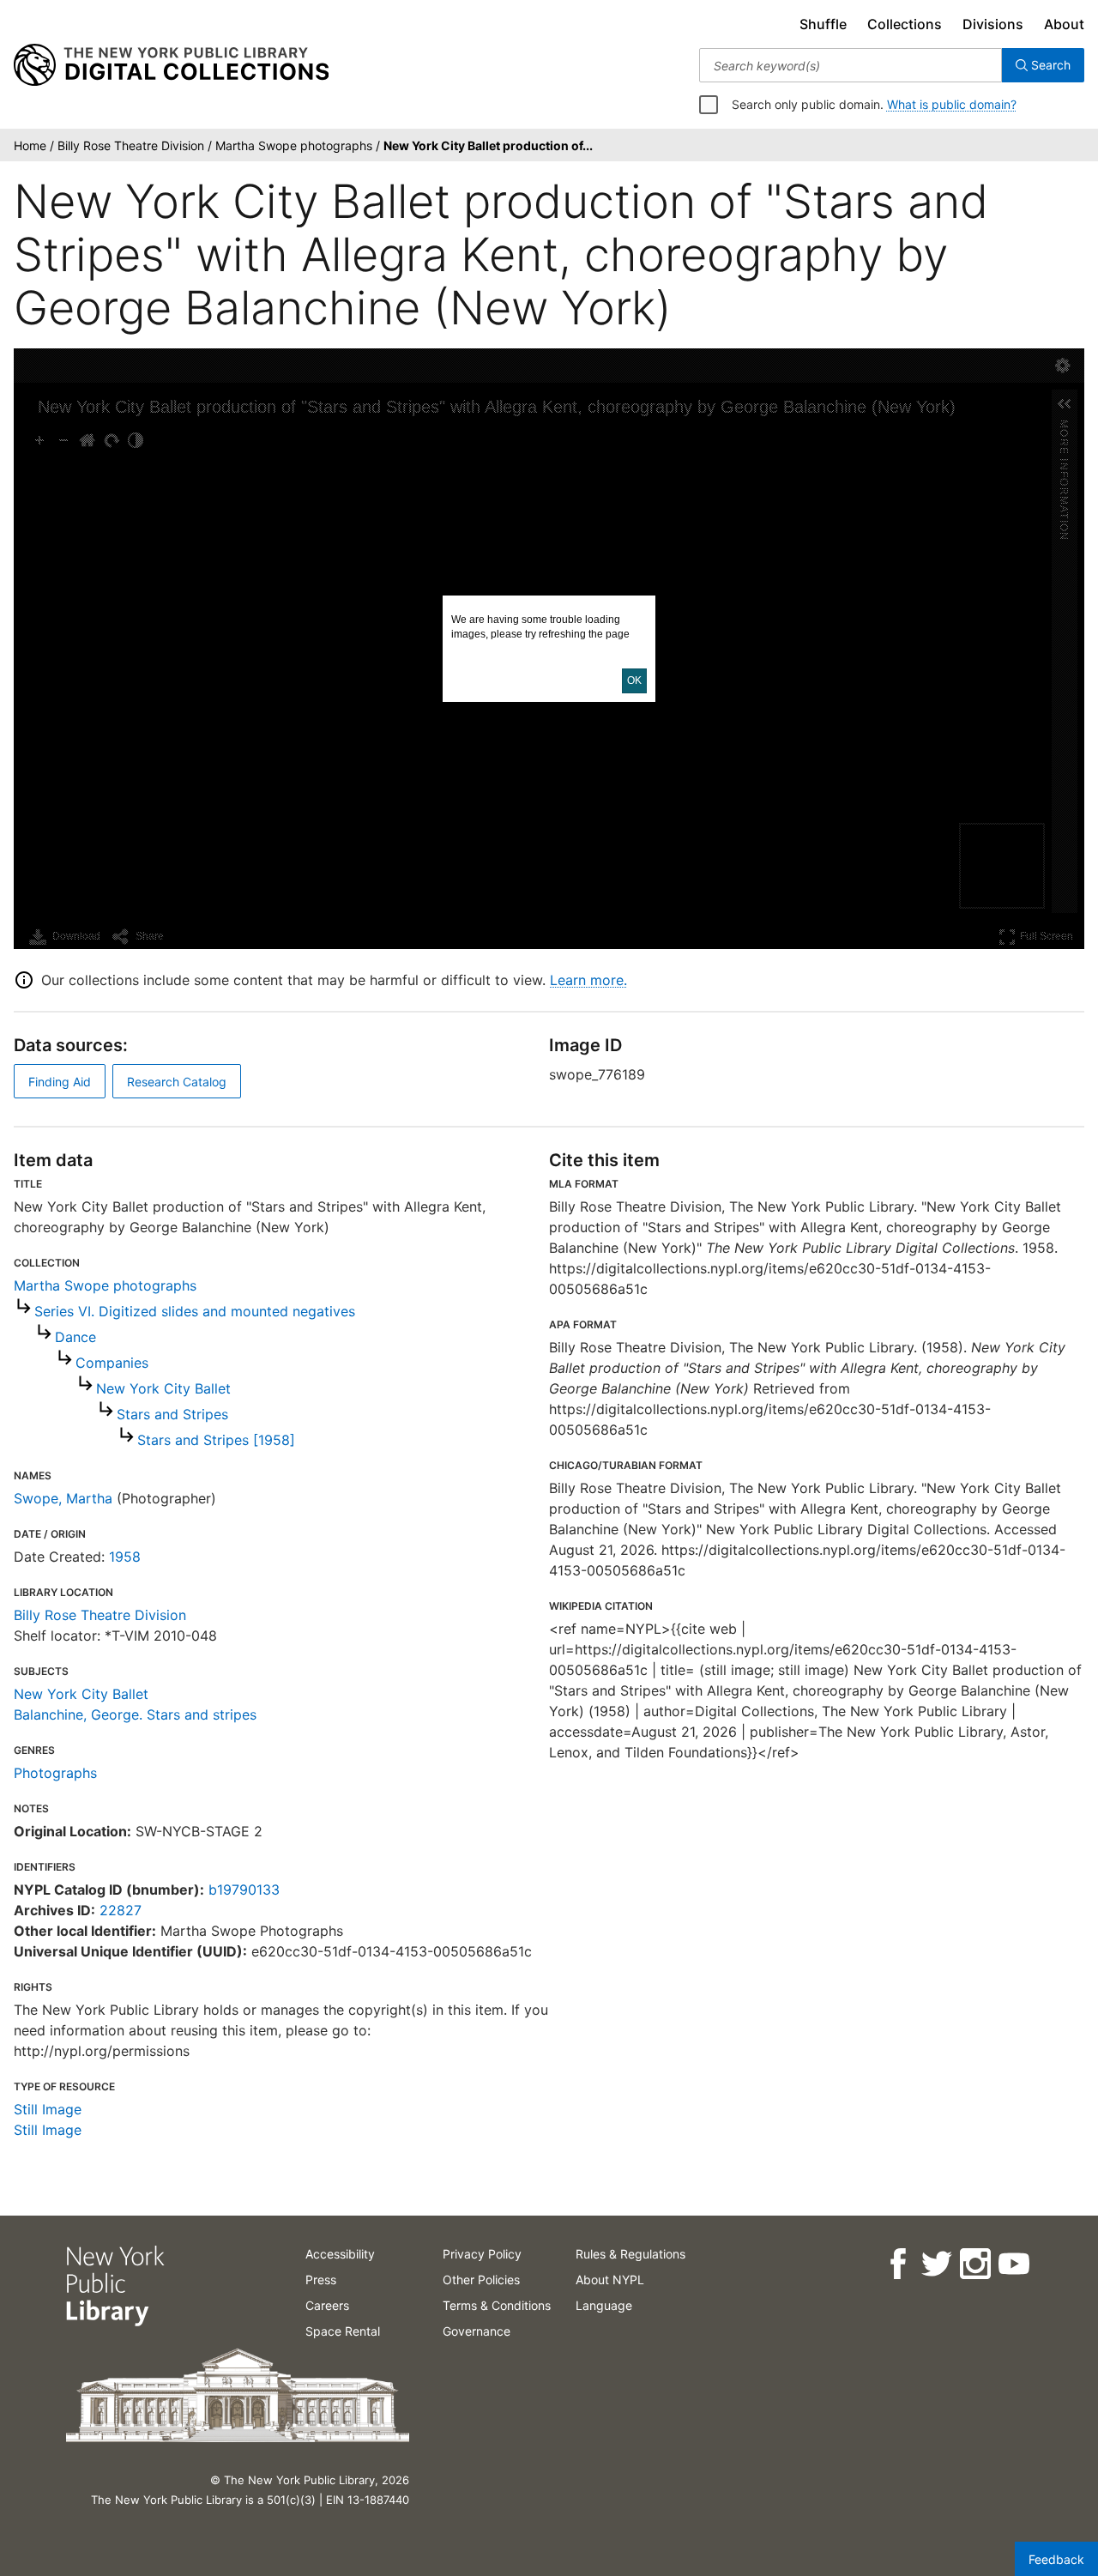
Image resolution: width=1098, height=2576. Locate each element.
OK (634, 680)
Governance (477, 2331)
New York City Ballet (163, 1388)
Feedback (1056, 2559)
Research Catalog (177, 1082)
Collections (905, 24)
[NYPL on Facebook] (897, 2264)
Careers (327, 2305)
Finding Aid (60, 1082)
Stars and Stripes (172, 1414)
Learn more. (588, 980)
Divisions (993, 24)
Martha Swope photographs (105, 1285)
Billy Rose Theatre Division (100, 1615)
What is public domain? (952, 104)
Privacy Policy (482, 2254)
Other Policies (481, 2280)
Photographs (55, 1773)
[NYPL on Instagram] (974, 2264)
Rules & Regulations (630, 2254)
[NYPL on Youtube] (1013, 2264)
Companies (112, 1363)
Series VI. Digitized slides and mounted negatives (195, 1311)
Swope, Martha (63, 1498)
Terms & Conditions (497, 2305)
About (1064, 24)
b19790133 (244, 1890)
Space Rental (343, 2331)
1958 (125, 1557)
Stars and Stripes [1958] (216, 1440)
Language (604, 2305)
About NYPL (610, 2280)
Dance (75, 1337)
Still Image (48, 2109)
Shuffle (823, 24)
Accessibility (340, 2254)
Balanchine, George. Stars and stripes (135, 1714)
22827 (121, 1910)
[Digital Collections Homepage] (171, 65)
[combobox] (851, 65)
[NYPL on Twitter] (935, 2264)
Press (321, 2280)
